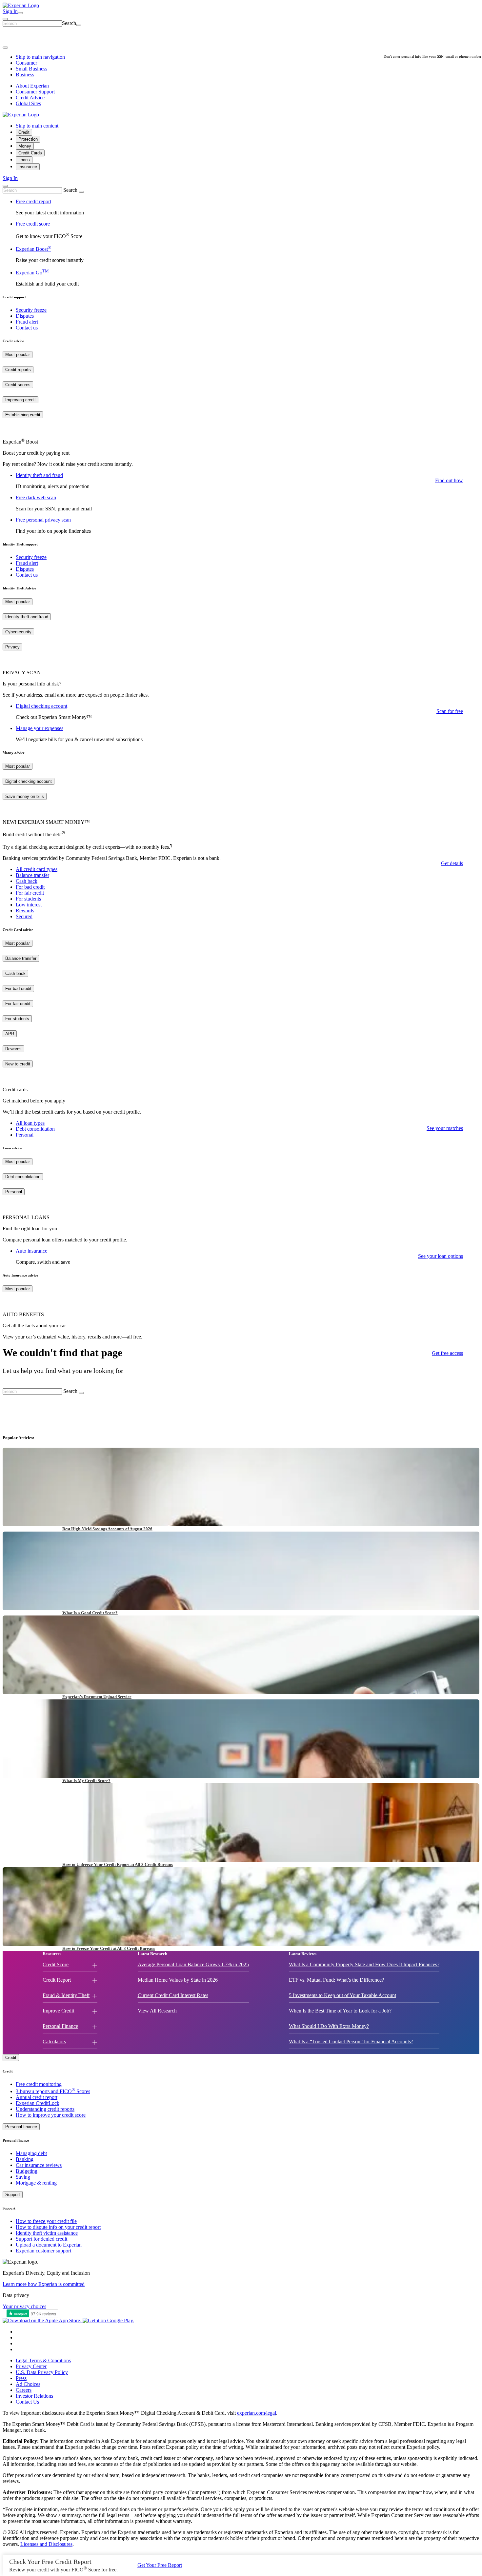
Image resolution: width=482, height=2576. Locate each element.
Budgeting (27, 2171)
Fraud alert (27, 322)
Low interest (29, 905)
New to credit (18, 1064)
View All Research (157, 2011)
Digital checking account (41, 706)
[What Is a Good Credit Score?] (241, 1571)
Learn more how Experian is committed (44, 2284)
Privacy (12, 647)
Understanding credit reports (45, 2109)
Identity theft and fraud (39, 475)
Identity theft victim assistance (47, 2233)
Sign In (10, 178)
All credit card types (37, 869)
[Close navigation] (5, 19)
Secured (24, 916)
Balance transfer (32, 875)
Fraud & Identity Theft (66, 1995)
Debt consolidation (35, 1129)
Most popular (18, 355)
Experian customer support (43, 2251)
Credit (11, 2058)
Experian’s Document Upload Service (97, 1697)
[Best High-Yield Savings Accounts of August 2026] (241, 1487)
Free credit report (33, 201)
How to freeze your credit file (46, 2221)
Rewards (25, 911)
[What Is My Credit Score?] (241, 1739)
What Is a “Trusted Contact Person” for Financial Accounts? (351, 2041)
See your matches (445, 1128)
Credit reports (18, 370)
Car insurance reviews (39, 2165)
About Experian (32, 86)
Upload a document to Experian (49, 2245)
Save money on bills (25, 796)
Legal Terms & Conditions (43, 2360)
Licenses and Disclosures (46, 2544)
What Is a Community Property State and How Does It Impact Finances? (364, 1964)
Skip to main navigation (40, 57)
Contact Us (27, 2402)
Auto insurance (31, 1251)
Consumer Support (35, 92)
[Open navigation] (20, 13)
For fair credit (30, 893)
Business (25, 75)
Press (21, 2378)
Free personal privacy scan (43, 520)
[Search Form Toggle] (5, 186)
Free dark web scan (36, 497)
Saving (23, 2177)
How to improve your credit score (51, 2115)
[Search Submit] (79, 25)
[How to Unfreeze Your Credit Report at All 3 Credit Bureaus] (241, 1823)
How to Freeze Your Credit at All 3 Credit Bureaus (109, 1948)
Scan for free (450, 711)
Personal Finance (60, 2026)
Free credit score (33, 224)
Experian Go (32, 273)
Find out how (449, 480)
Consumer (26, 63)
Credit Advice (30, 98)
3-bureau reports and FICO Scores (53, 2091)
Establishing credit (23, 415)
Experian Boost (33, 249)
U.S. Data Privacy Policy (42, 2372)
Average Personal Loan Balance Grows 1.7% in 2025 (193, 1964)
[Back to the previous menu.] (5, 48)
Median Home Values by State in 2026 (178, 1980)
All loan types (30, 1123)
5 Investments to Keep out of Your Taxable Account (342, 1995)
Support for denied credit (41, 2239)
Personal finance (21, 2127)
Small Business (31, 69)
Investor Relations (34, 2396)
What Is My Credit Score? (86, 1781)
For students (28, 899)
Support (13, 2195)
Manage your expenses (40, 728)
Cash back (27, 881)
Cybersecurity (18, 632)
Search (69, 23)
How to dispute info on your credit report (58, 2227)
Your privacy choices (24, 2306)
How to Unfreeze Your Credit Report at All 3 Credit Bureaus (118, 1864)
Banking (25, 2159)
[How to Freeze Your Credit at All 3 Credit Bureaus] (241, 1907)
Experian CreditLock (38, 2103)
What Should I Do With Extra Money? (329, 2026)
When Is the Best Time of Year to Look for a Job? (340, 2011)
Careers (24, 2390)
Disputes (25, 316)
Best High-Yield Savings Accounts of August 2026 (107, 1529)
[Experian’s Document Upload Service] (241, 1655)
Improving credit (20, 400)
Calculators (54, 2041)
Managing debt (31, 2153)
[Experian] (21, 5)
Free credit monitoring (39, 2084)
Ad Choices (28, 2384)
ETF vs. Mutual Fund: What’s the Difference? (336, 1980)
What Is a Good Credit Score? (90, 1613)
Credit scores (18, 385)
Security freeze (31, 310)
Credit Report (57, 1980)
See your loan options (441, 1256)
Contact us (27, 328)
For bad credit (30, 887)
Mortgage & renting (36, 2183)
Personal (25, 1135)
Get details (452, 863)
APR (10, 1034)
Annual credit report (37, 2097)
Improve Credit (58, 2011)
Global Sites (28, 103)
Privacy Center (31, 2366)
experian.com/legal (257, 2413)
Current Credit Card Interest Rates (173, 1995)
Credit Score (56, 1964)
